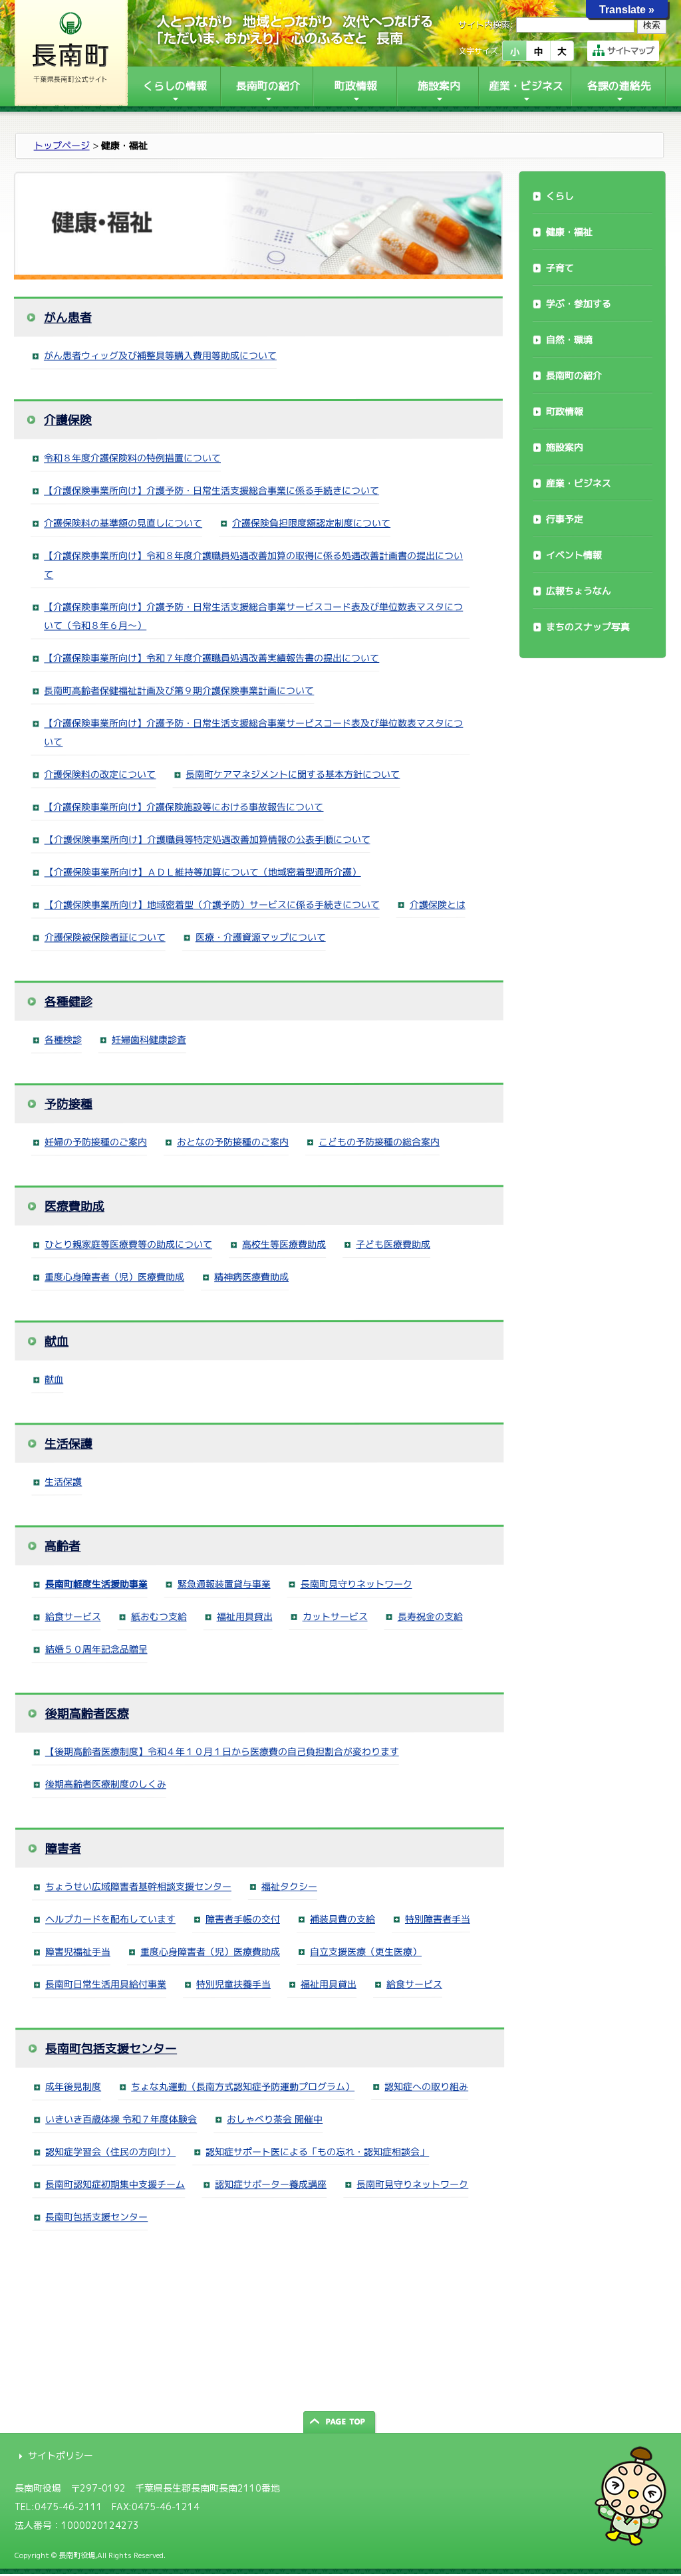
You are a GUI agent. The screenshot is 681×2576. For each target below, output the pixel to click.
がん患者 (68, 317)
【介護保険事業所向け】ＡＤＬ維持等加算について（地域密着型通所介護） (203, 872)
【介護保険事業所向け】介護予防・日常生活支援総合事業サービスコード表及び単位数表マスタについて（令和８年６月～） (253, 616)
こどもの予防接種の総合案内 (379, 1142)
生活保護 (68, 1444)
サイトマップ (630, 51)
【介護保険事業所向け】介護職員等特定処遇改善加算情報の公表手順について (207, 839)
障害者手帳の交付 (243, 1919)
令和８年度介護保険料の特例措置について (132, 458)
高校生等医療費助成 (284, 1244)
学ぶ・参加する (579, 303)
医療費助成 (74, 1206)
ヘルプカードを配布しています (110, 1919)
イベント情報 (574, 555)
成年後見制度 (73, 2086)
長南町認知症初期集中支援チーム (115, 2184)
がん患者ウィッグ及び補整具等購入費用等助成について (160, 355)
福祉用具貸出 (245, 1616)
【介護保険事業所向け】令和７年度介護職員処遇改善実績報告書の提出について (211, 658)
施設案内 (565, 447)
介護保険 (68, 420)
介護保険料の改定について (100, 774)
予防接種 (68, 1104)
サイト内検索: (486, 25)
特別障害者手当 (438, 1919)
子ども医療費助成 (393, 1244)
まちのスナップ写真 (588, 627)
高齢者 (63, 1546)
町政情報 (565, 411)
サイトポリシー (61, 2455)
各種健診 (68, 1001)
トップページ (62, 145)
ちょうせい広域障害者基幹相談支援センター (138, 1886)
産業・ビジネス (579, 483)
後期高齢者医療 (87, 1713)
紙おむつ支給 (159, 1616)
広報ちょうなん (579, 591)
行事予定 (565, 519)
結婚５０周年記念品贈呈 (96, 1649)
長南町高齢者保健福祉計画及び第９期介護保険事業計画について (179, 690)
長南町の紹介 (574, 375)
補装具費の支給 (342, 1919)
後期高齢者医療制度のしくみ (106, 1784)
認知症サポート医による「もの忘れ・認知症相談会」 (317, 2152)
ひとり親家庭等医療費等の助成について (128, 1244)
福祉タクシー (289, 1886)
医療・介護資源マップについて (261, 937)
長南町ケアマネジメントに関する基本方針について (293, 774)
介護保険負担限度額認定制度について (311, 523)
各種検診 (63, 1039)
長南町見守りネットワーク (356, 1584)
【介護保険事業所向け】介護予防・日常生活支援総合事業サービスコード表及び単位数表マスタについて (253, 733)
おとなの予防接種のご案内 (233, 1142)
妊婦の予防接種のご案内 (96, 1142)
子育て (560, 268)
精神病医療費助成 (251, 1277)
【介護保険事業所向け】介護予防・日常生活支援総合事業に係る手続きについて (211, 490)
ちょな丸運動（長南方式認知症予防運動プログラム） (243, 2086)
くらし (560, 196)
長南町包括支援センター (111, 2049)
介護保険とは (438, 904)
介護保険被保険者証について (105, 937)
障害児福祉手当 (78, 1951)
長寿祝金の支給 (430, 1616)
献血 (57, 1341)
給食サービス (73, 1616)
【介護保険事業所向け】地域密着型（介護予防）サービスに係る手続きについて (212, 904)
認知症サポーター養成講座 (271, 2184)
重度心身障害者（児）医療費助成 (114, 1277)
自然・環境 (569, 339)
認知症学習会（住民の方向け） (110, 2152)
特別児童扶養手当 (233, 1984)
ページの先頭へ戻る (340, 2422)
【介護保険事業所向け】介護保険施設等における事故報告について (184, 807)
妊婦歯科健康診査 (149, 1039)
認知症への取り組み (426, 2086)
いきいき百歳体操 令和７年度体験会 (121, 2119)
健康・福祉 (569, 232)
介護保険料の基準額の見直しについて (123, 523)
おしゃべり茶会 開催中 (275, 2119)
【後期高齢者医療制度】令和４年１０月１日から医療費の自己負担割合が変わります (222, 1751)
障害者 (63, 1848)
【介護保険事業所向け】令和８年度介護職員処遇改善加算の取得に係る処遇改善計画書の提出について (253, 565)
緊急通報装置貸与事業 (224, 1584)
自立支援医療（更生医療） (366, 1951)
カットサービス (335, 1616)
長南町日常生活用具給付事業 (106, 1984)
